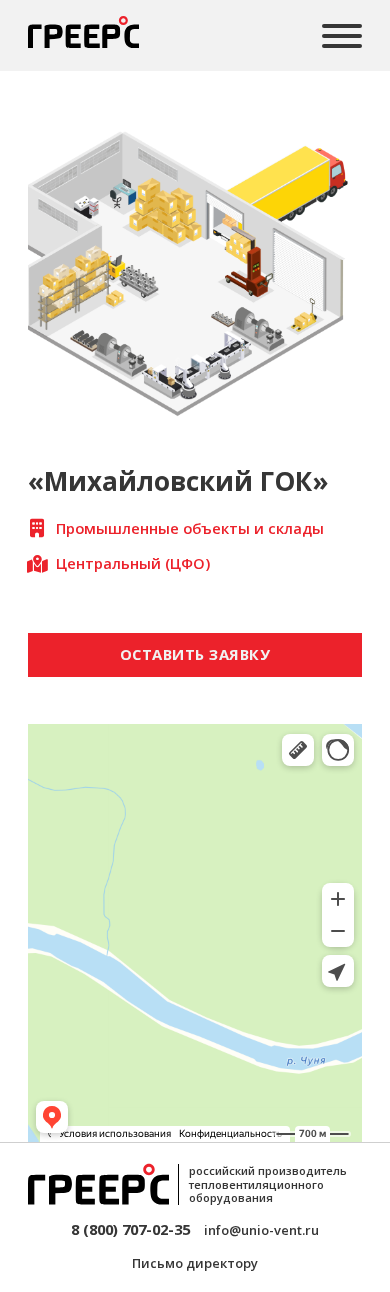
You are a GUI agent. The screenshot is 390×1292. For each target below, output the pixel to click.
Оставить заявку (195, 654)
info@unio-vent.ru (261, 1230)
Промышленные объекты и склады (190, 528)
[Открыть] (342, 36)
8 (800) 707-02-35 (130, 1229)
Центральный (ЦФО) (133, 563)
